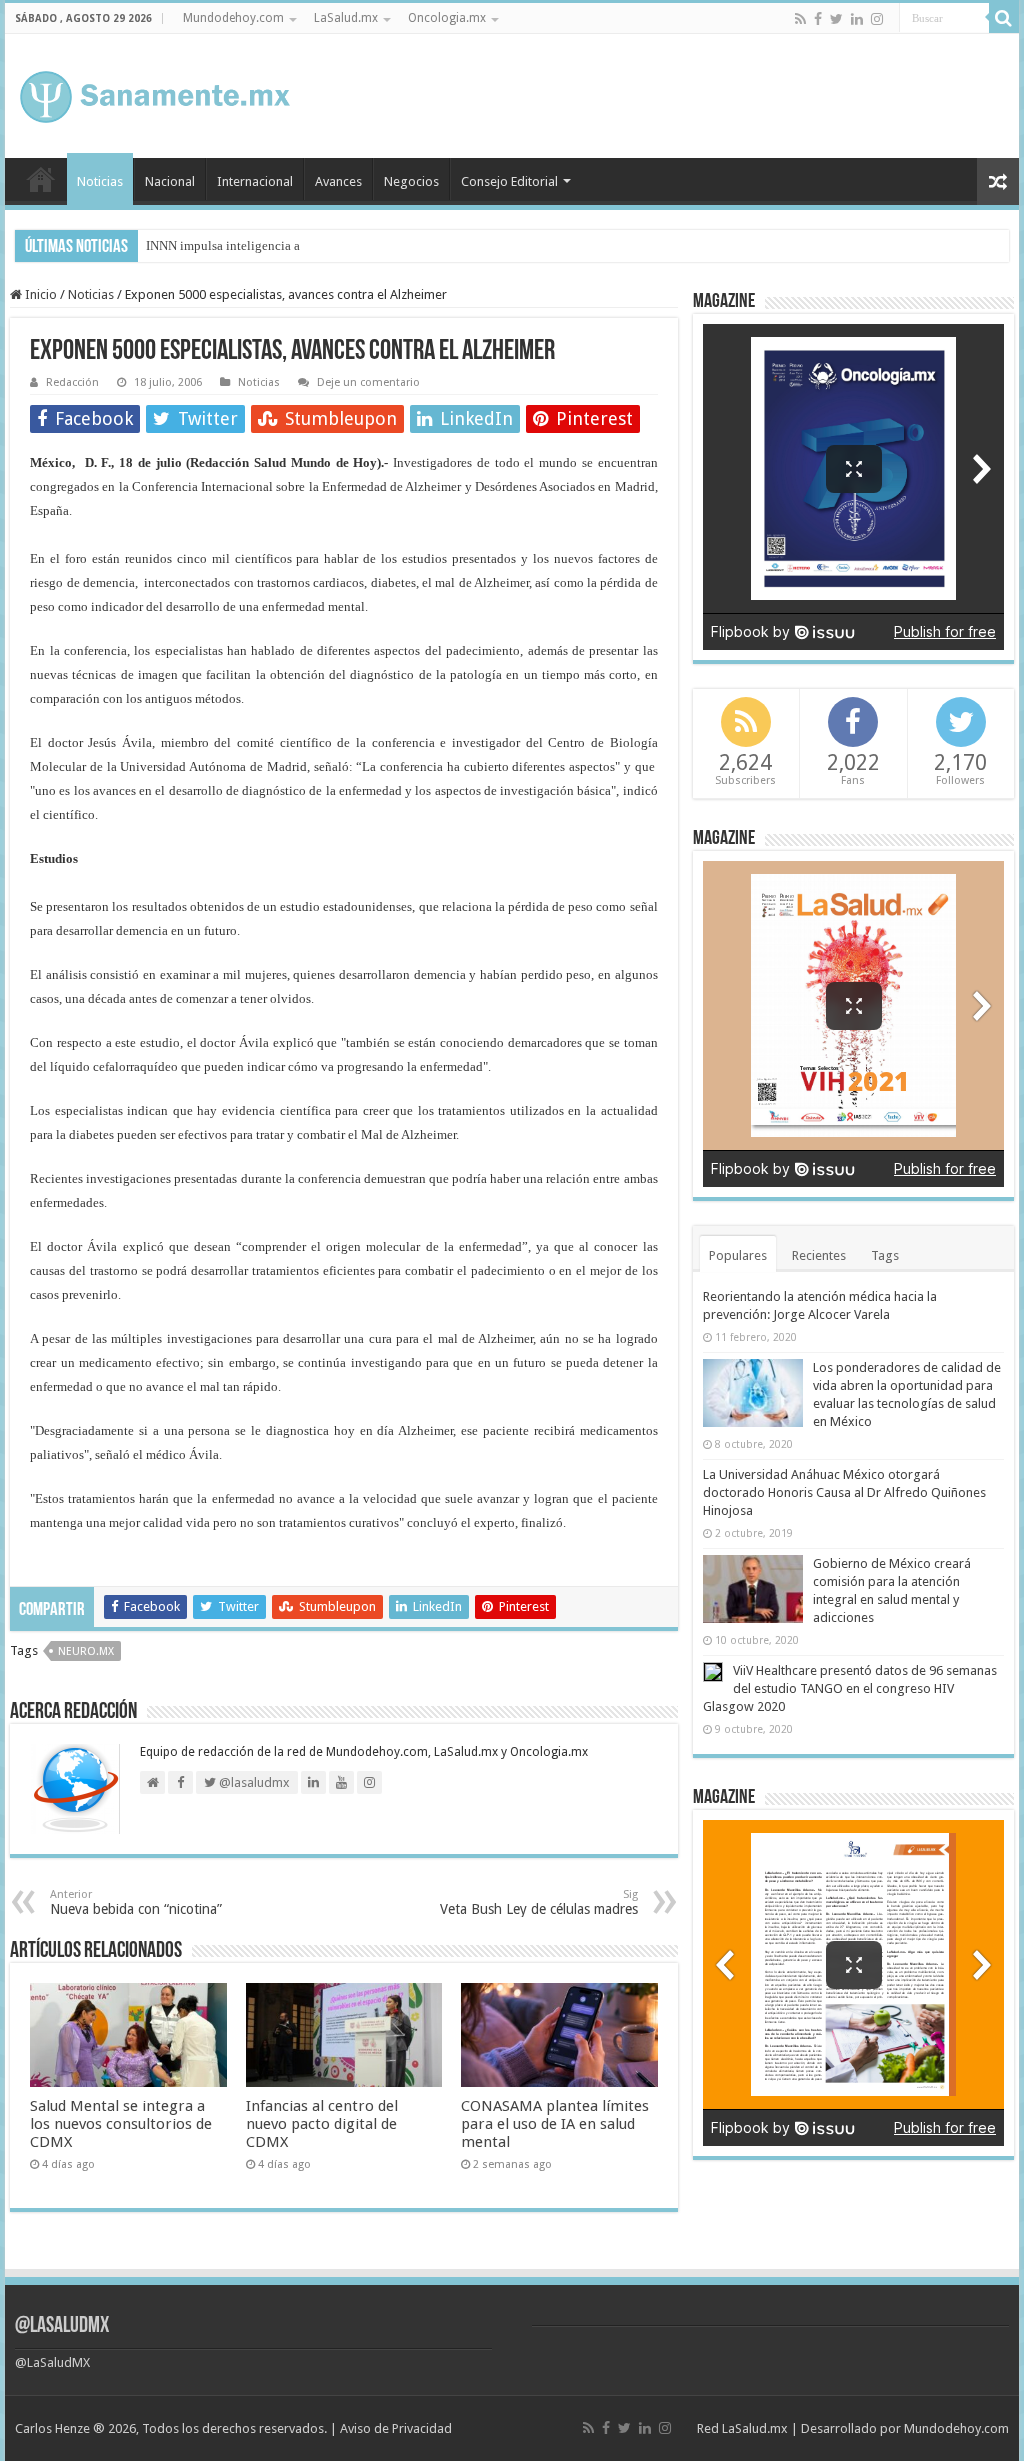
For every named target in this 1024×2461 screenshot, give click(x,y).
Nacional (170, 181)
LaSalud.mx (346, 18)
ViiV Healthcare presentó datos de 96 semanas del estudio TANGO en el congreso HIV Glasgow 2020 (850, 1688)
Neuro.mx (86, 1651)
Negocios (411, 181)
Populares (738, 1255)
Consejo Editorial (509, 181)
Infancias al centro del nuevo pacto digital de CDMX (322, 2124)
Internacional (255, 181)
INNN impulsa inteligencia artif (231, 245)
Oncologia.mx (447, 18)
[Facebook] (818, 19)
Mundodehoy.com (233, 18)
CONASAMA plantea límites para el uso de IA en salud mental (555, 2124)
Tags (885, 1255)
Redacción (72, 382)
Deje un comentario (368, 382)
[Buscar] (1004, 18)
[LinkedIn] (857, 19)
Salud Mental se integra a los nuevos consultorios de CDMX (121, 2124)
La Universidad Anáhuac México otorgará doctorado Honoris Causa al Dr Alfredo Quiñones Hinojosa (844, 1492)
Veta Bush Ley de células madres (539, 1902)
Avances (338, 181)
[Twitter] (836, 19)
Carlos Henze (52, 2428)
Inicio (41, 179)
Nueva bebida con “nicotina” (136, 1902)
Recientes (819, 1255)
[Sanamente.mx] (155, 93)
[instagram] (877, 19)
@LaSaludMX (62, 2326)
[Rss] (800, 19)
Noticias (100, 181)
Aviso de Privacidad (396, 2428)
